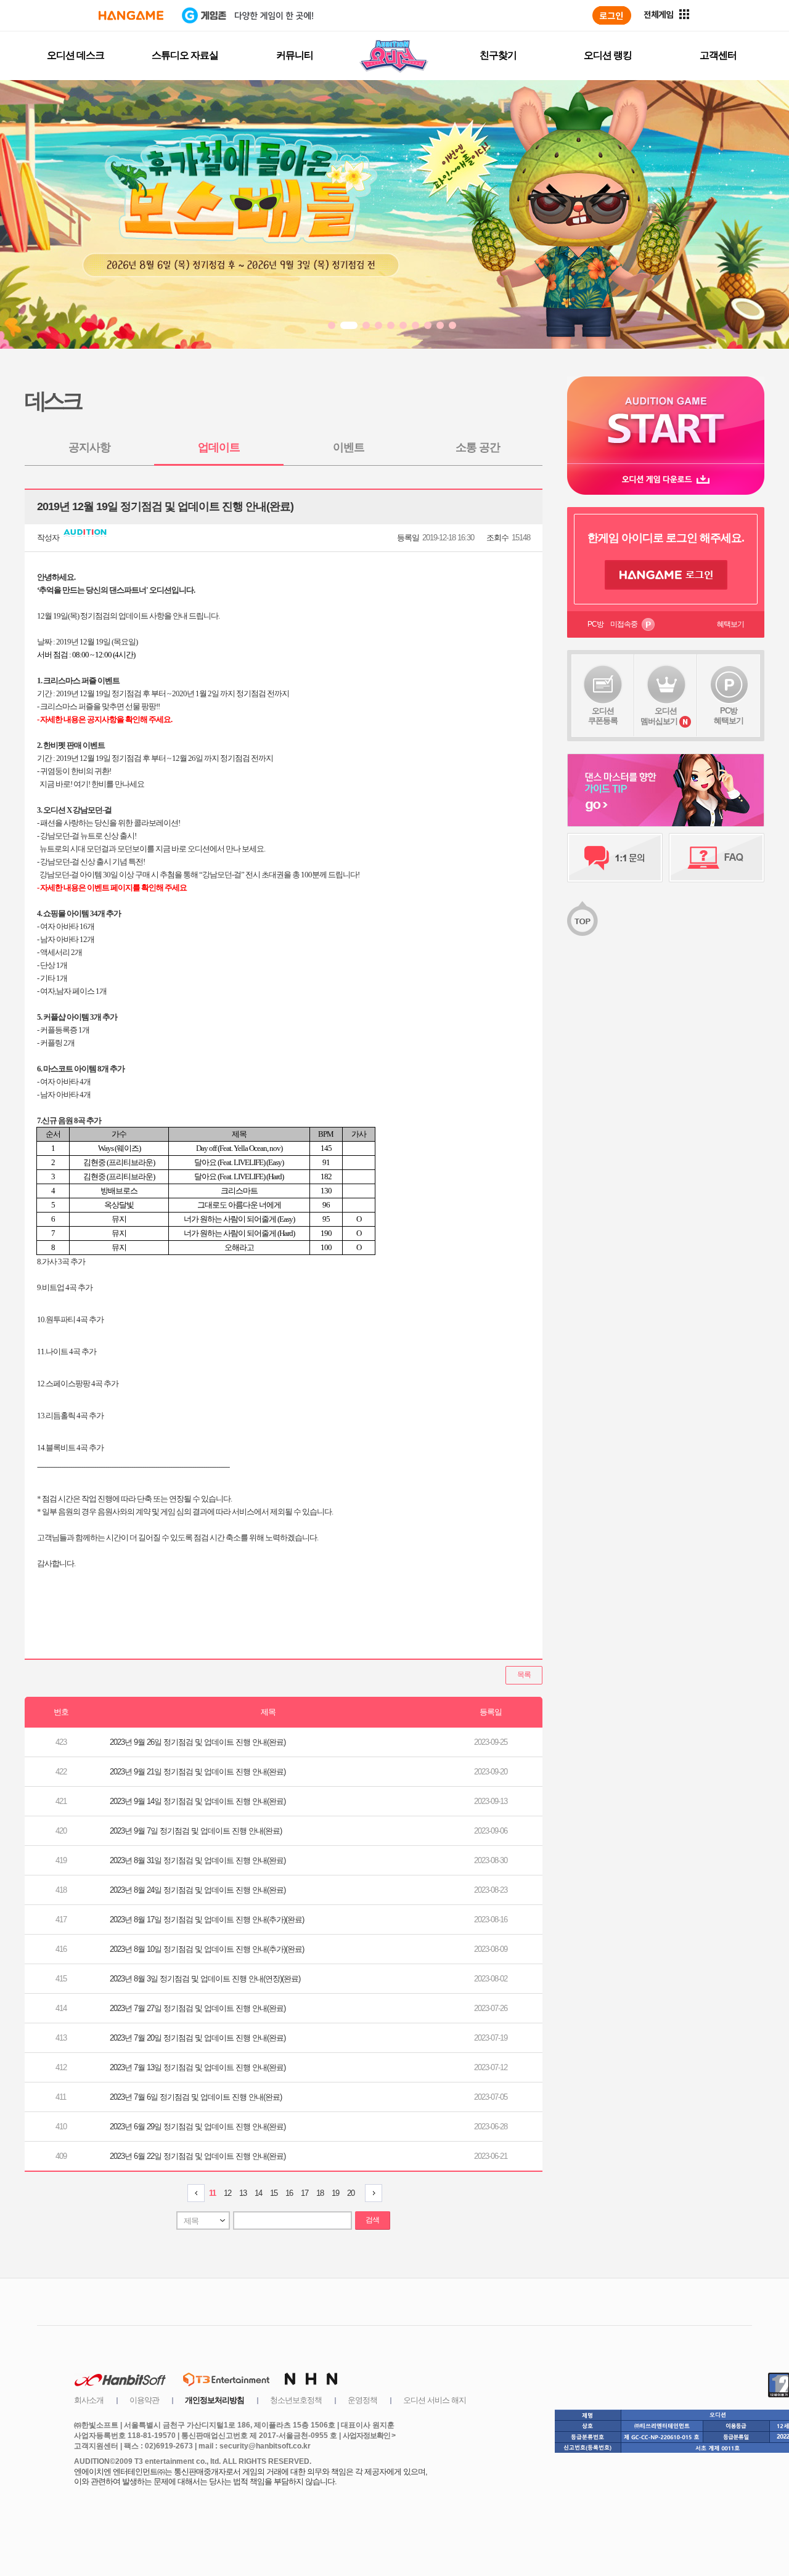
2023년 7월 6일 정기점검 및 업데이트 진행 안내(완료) (196, 2097)
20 (351, 2193)
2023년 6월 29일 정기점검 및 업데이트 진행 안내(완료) (198, 2127)
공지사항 (89, 447)
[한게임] (131, 15)
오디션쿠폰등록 (603, 716)
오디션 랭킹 (608, 55)
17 (305, 2193)
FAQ (717, 858)
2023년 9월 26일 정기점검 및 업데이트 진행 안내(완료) (198, 1742)
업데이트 (219, 447)
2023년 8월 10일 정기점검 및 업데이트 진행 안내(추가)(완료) (207, 1949)
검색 (372, 2220)
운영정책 (362, 2400)
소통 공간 (478, 447)
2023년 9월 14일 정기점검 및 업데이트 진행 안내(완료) (198, 1801)
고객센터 (718, 55)
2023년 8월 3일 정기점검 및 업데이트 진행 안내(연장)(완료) (205, 1979)
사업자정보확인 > (369, 2436)
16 (289, 2193)
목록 (524, 1675)
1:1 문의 (615, 858)
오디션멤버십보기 (659, 716)
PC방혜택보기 (729, 716)
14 (258, 2193)
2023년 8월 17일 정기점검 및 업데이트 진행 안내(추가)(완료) (207, 1920)
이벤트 (349, 447)
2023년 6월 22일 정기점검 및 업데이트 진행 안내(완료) (198, 2156)
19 (335, 2193)
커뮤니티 (295, 55)
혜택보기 (730, 624)
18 (320, 2193)
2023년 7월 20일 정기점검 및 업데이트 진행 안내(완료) (198, 2038)
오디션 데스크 (76, 55)
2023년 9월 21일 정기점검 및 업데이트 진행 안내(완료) (198, 1772)
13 (243, 2193)
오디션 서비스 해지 (435, 2400)
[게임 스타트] (666, 420)
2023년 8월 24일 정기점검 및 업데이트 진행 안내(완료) (198, 1890)
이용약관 (144, 2400)
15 (274, 2193)
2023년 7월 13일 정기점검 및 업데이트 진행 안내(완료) (198, 2067)
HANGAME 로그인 (666, 575)
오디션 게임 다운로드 (666, 479)
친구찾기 (498, 55)
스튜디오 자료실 (185, 55)
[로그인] (612, 15)
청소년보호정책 (296, 2400)
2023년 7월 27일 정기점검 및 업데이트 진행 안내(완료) (198, 2008)
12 (227, 2193)
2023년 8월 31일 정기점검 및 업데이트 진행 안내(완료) (198, 1860)
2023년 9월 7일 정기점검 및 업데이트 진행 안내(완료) (196, 1831)
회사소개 (89, 2400)
